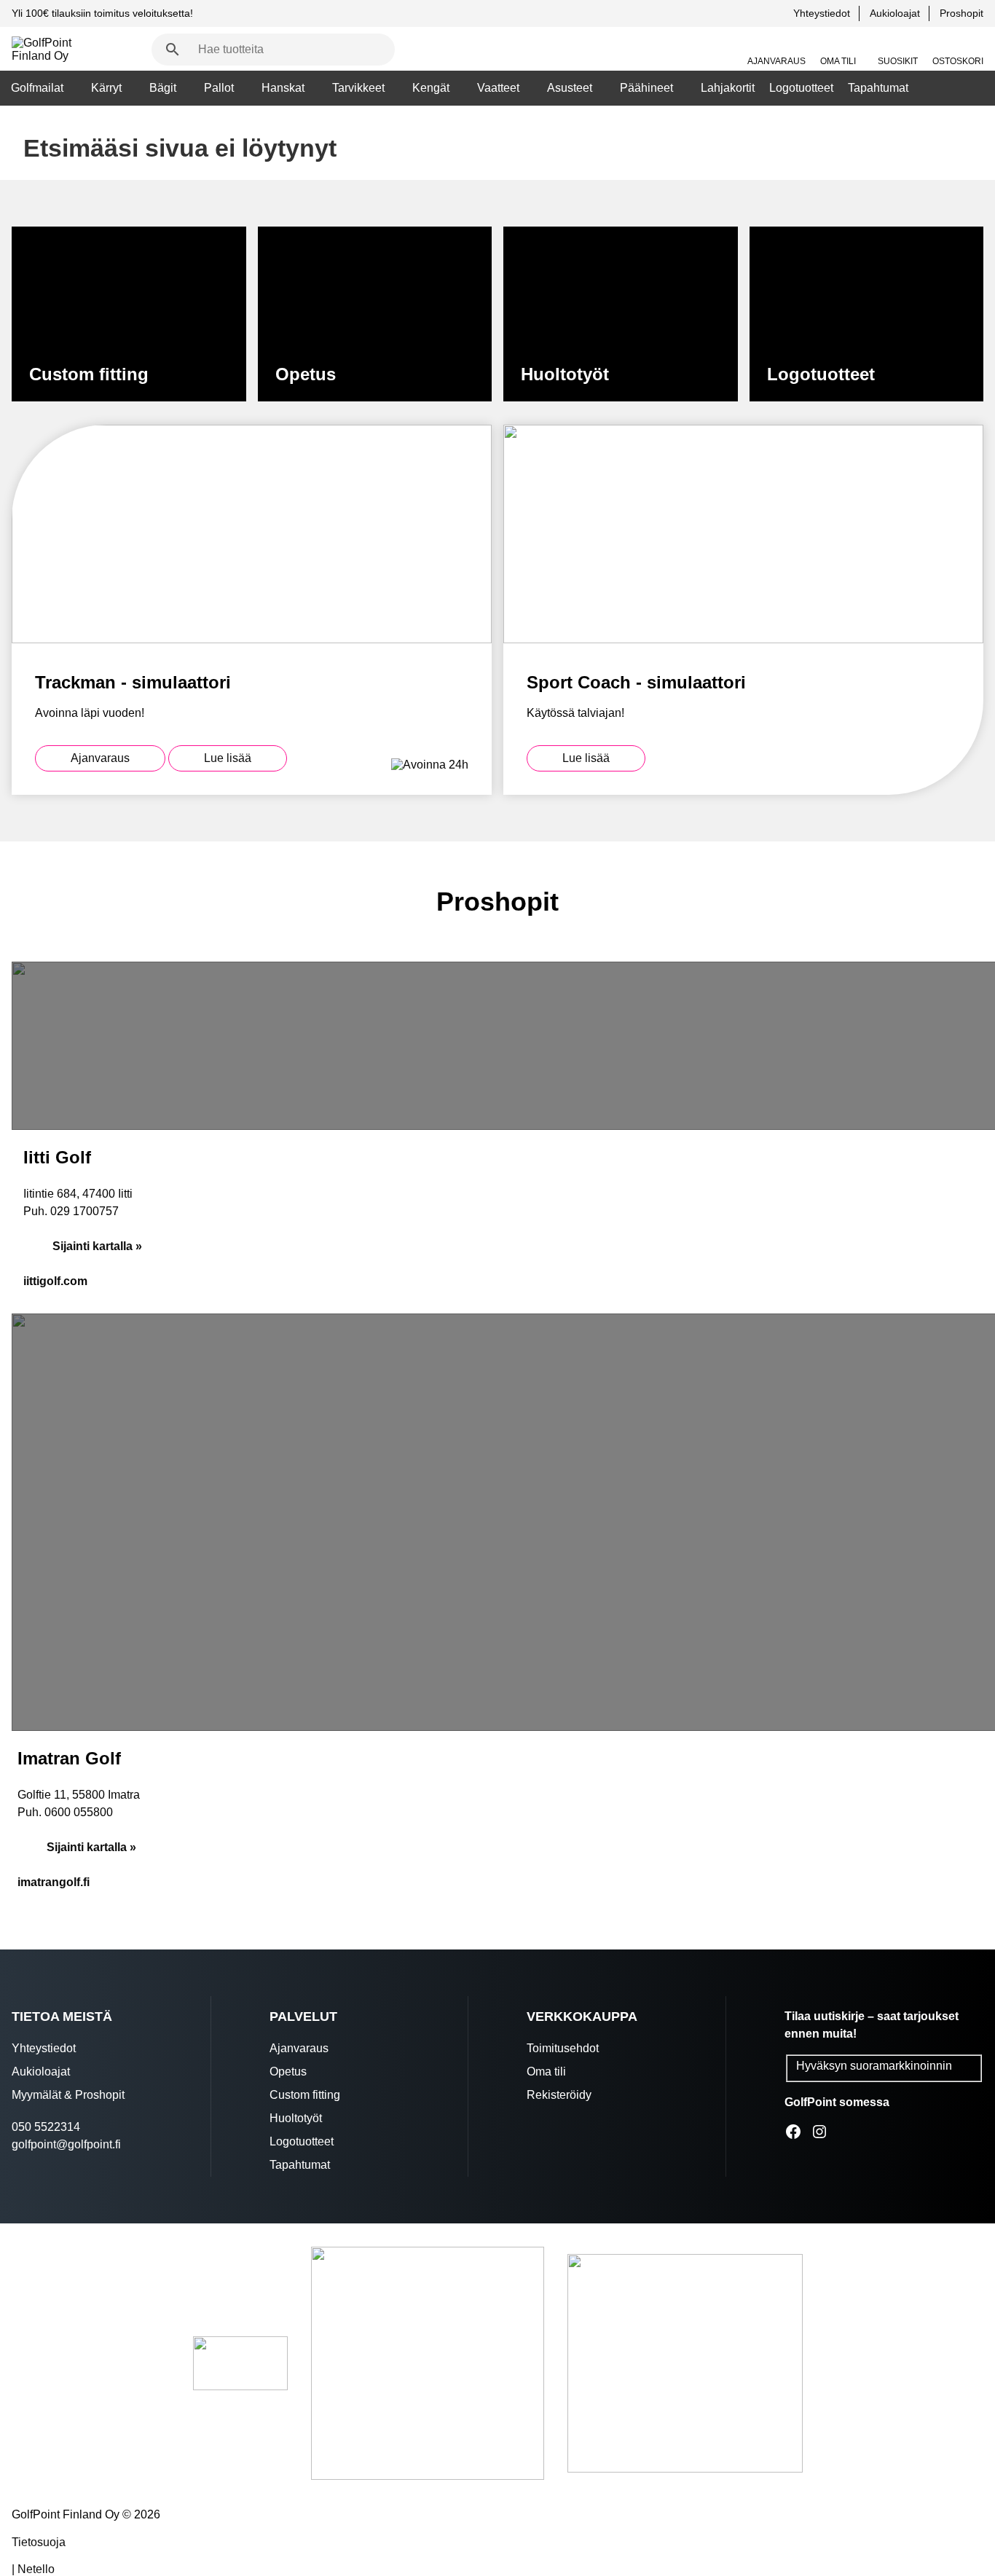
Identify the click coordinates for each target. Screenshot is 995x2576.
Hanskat (283, 88)
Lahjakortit (728, 88)
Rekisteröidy (559, 2095)
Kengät (431, 88)
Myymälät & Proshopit (68, 2095)
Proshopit (961, 13)
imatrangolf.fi (54, 1882)
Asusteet (570, 88)
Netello (36, 2569)
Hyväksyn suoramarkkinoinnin (874, 2066)
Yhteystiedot (822, 13)
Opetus (288, 2072)
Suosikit (898, 61)
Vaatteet (498, 88)
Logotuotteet (801, 88)
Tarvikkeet (358, 88)
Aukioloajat (895, 13)
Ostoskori (958, 61)
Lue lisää (228, 758)
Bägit (163, 88)
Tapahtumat (878, 88)
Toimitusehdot (563, 2048)
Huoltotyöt (296, 2118)
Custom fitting (305, 2095)
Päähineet (646, 88)
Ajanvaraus (776, 61)
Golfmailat (37, 88)
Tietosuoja (39, 2542)
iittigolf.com (55, 1281)
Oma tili (838, 61)
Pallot (219, 88)
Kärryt (106, 88)
